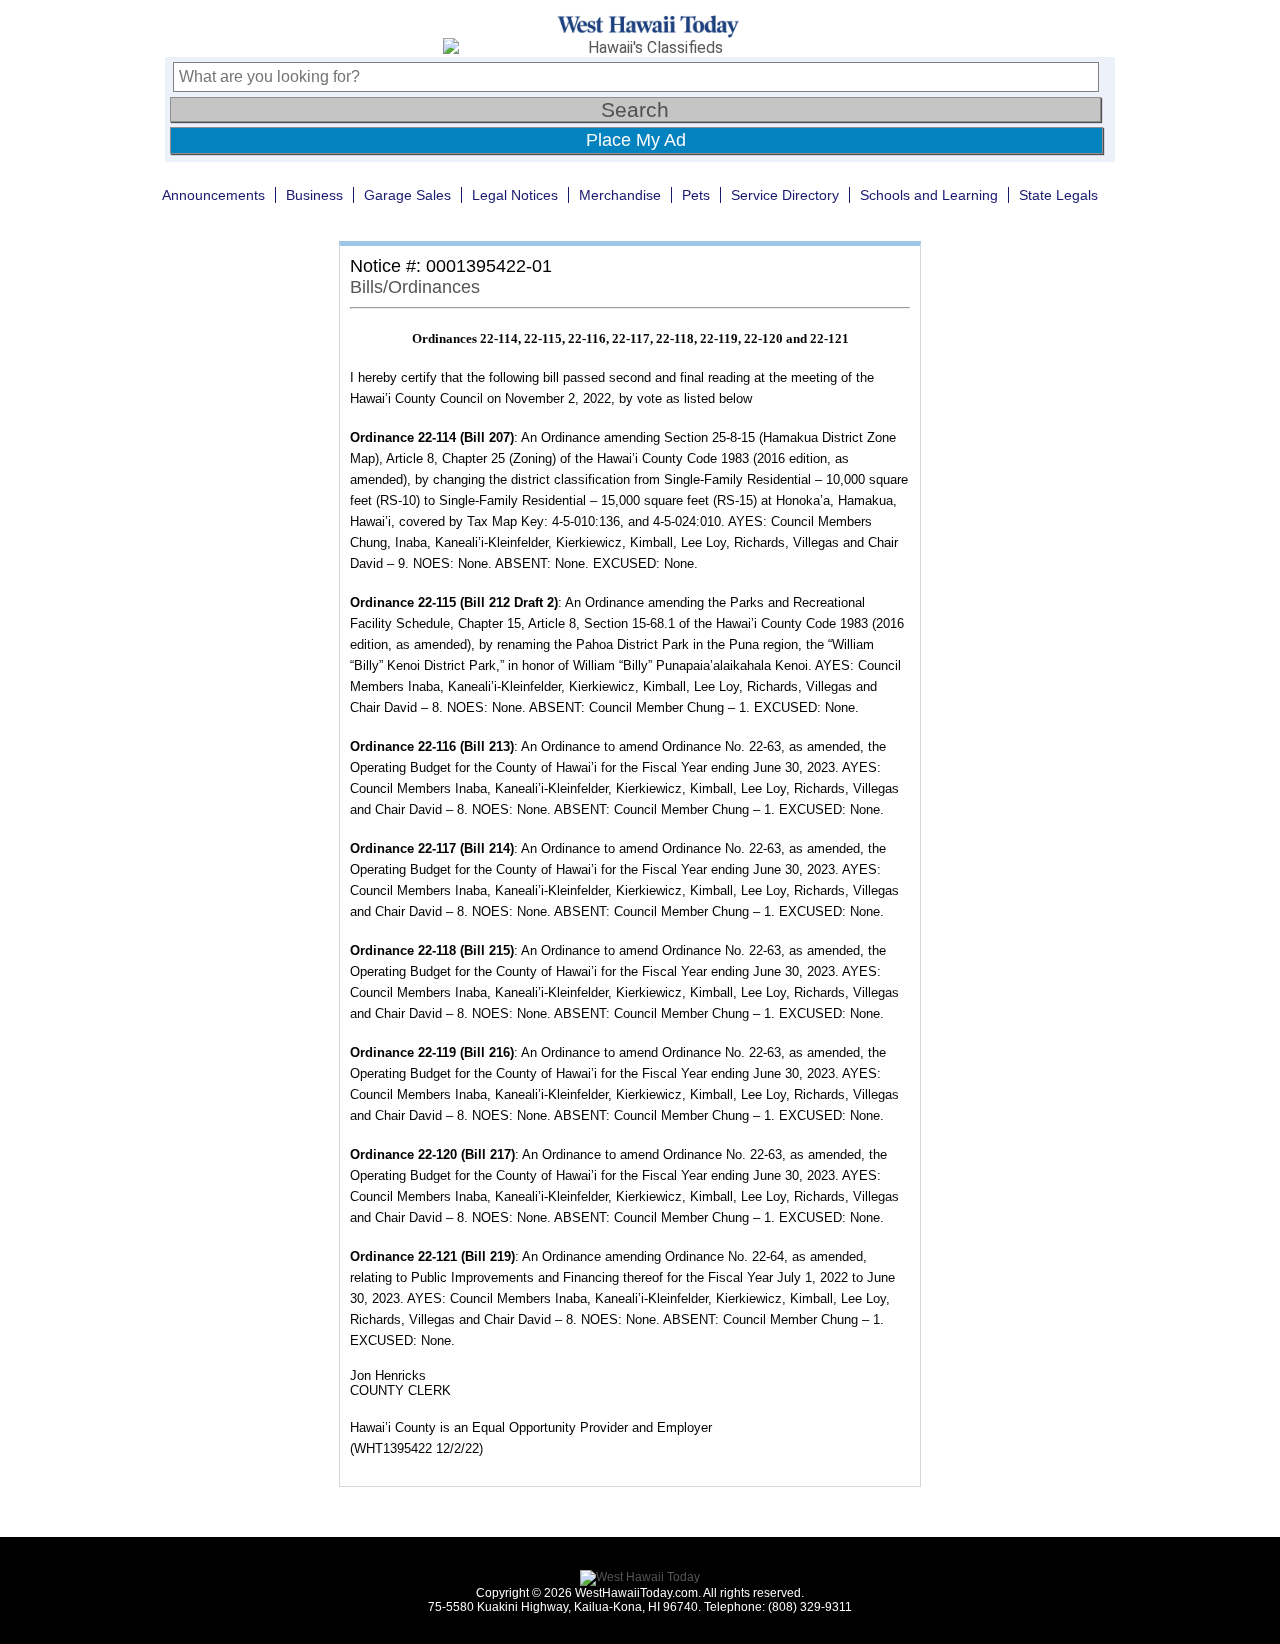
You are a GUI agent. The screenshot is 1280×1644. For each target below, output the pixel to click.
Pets (696, 195)
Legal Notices (515, 195)
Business (314, 195)
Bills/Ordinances (415, 287)
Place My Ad (636, 140)
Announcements (213, 195)
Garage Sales (407, 195)
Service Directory (785, 195)
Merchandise (620, 195)
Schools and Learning (929, 195)
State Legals (1058, 195)
